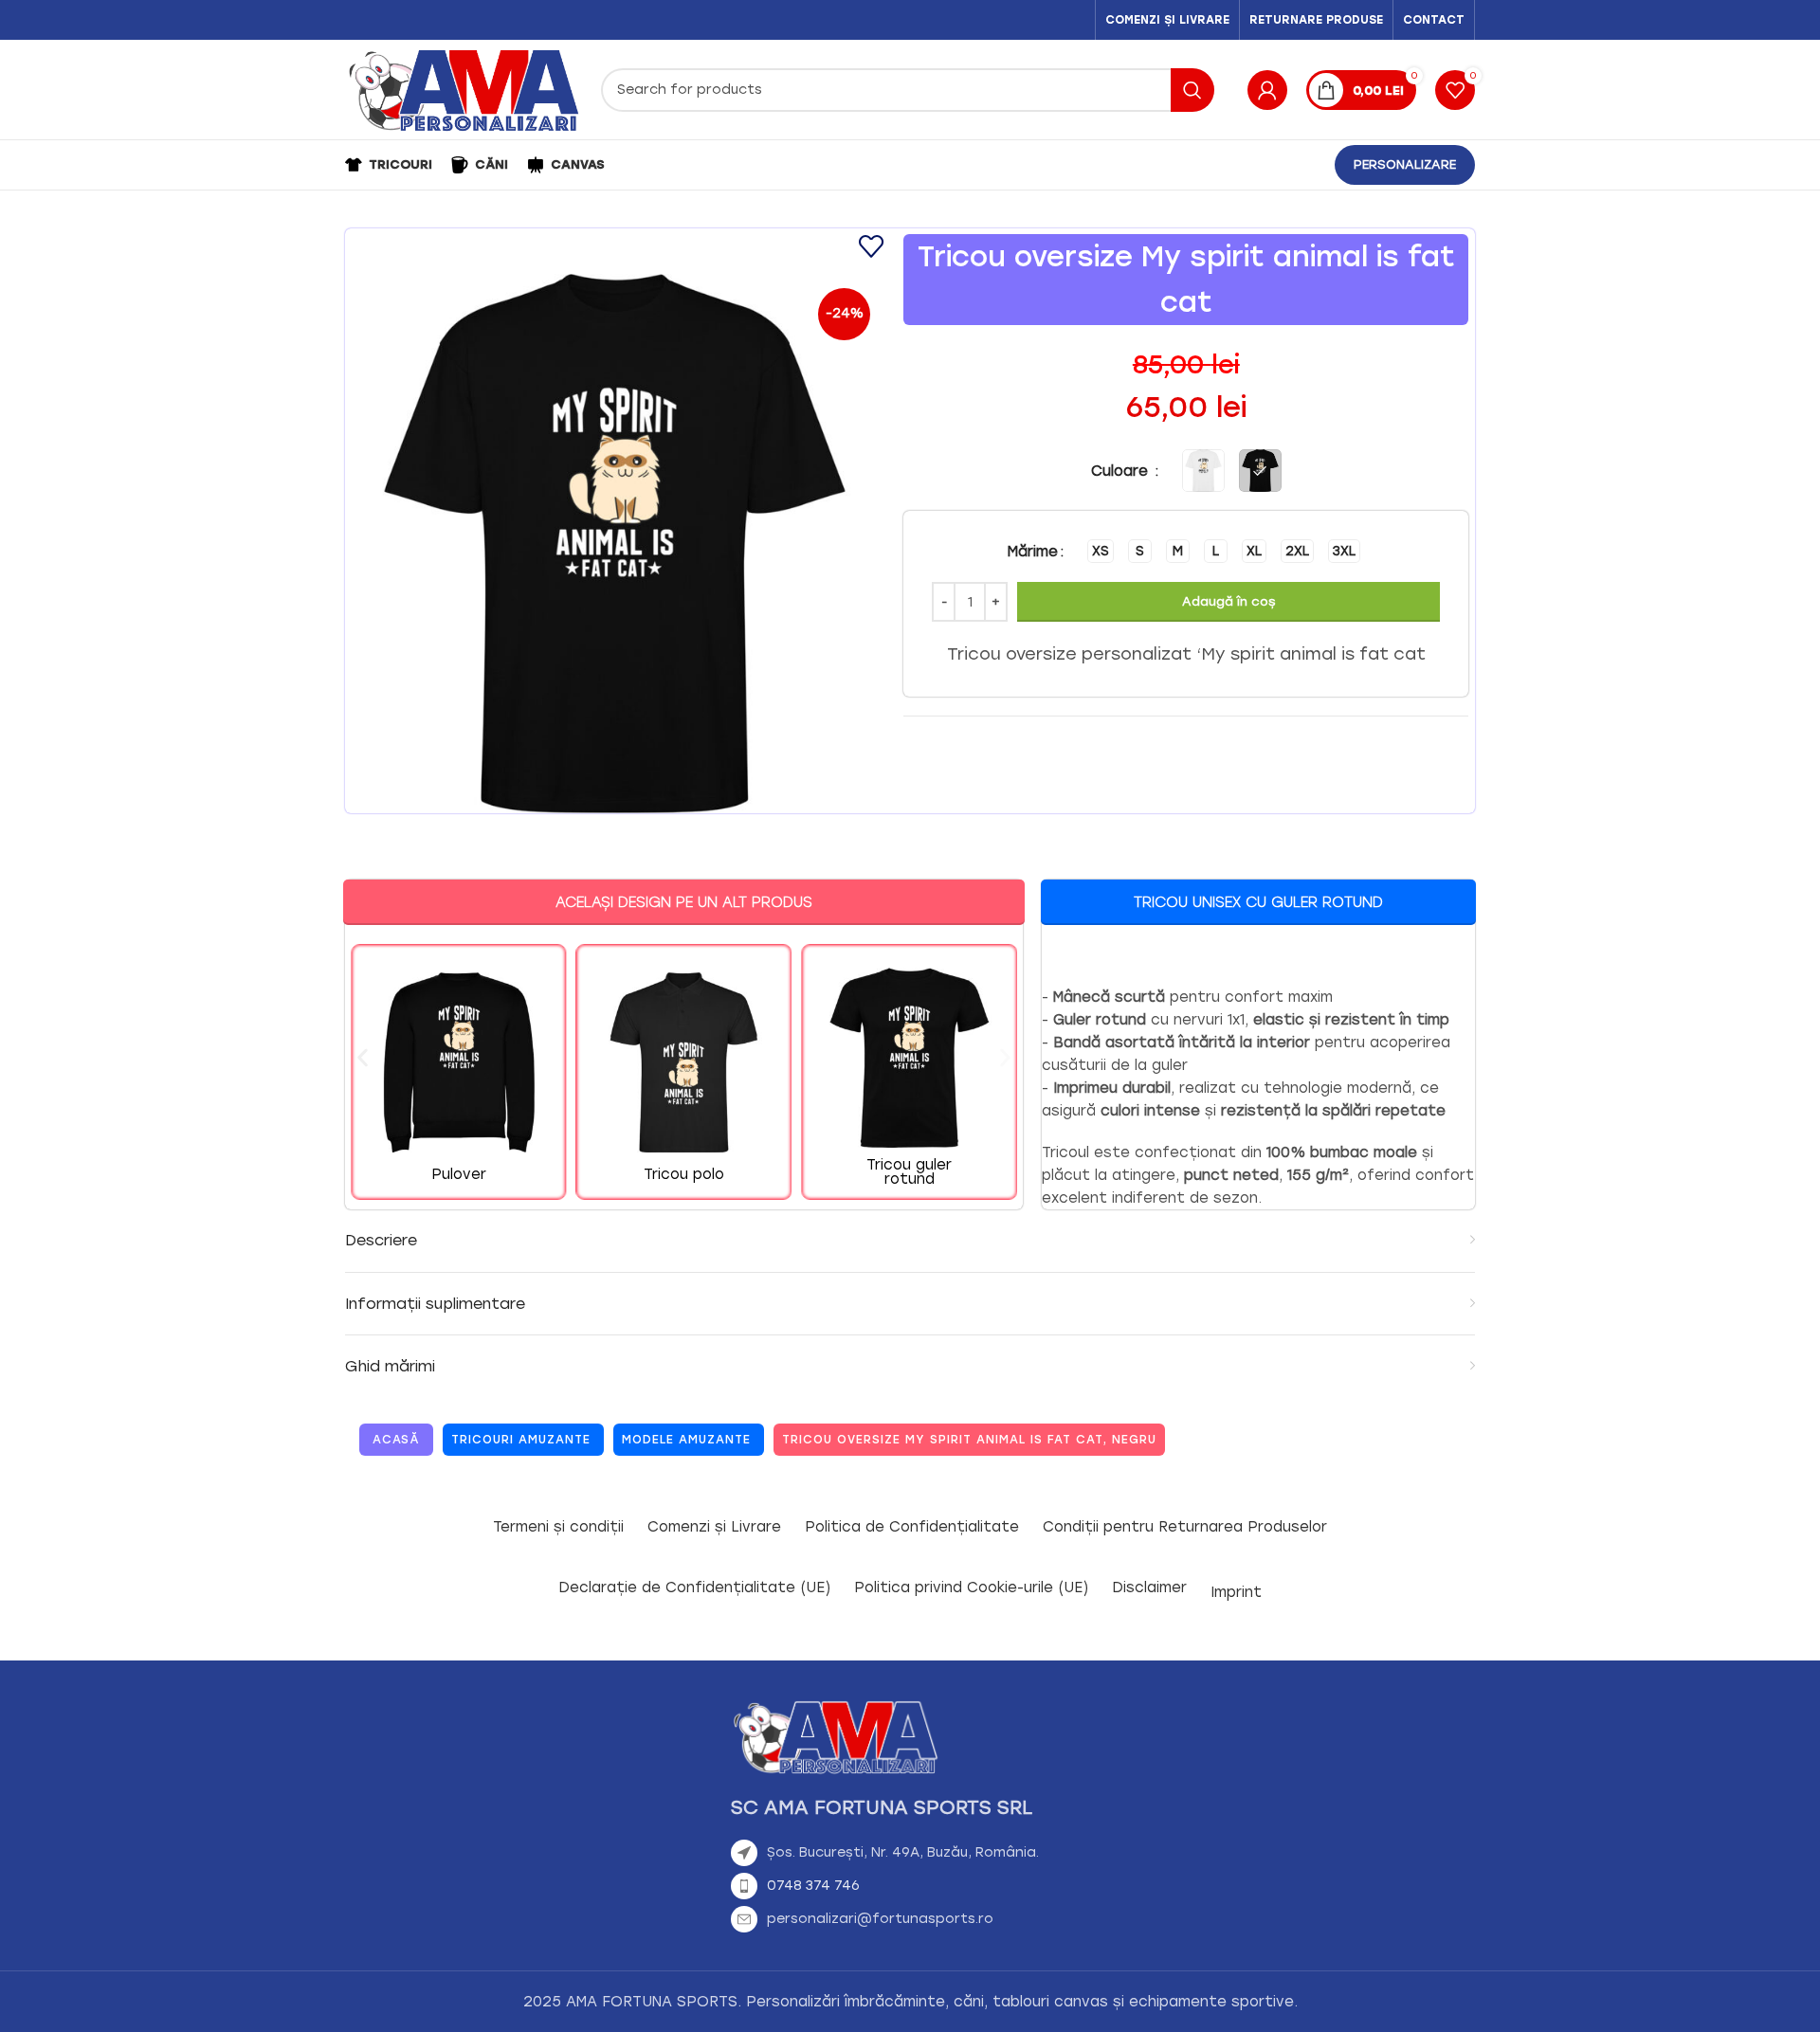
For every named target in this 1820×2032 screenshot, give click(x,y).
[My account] (1267, 90)
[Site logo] (464, 89)
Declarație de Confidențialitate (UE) (694, 1587)
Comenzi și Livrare (714, 1527)
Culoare (1122, 471)
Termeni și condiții (558, 1527)
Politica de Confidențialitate (912, 1527)
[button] (363, 1058)
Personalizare (1405, 164)
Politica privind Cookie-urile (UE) (971, 1587)
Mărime (1033, 552)
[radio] (1101, 551)
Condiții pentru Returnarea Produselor (1185, 1527)
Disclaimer (1149, 1587)
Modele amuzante (686, 1440)
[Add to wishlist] (872, 247)
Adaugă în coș (1228, 601)
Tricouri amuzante (521, 1440)
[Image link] (835, 1736)
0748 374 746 (813, 1886)
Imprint (1236, 1592)
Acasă (396, 1440)
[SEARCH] (1192, 90)
